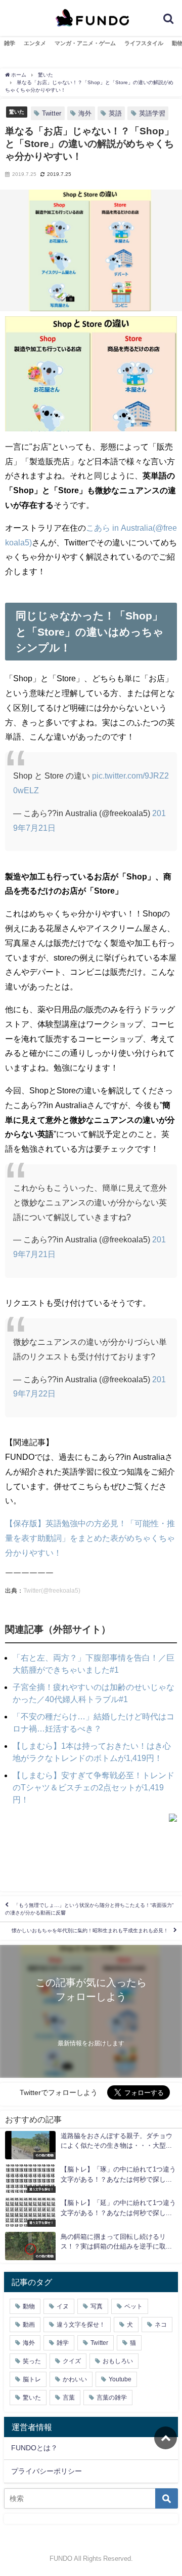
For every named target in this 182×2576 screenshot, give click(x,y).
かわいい (75, 2379)
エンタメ (35, 43)
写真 (97, 2306)
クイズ (72, 2361)
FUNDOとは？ (34, 2448)
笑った (32, 2361)
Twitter (52, 113)
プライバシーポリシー (47, 2471)
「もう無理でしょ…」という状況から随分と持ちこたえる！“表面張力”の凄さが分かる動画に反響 (89, 1909)
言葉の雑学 (112, 2398)
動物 (29, 2306)
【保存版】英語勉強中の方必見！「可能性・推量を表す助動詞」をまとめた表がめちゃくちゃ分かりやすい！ (90, 1538)
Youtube (120, 2379)
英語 (115, 113)
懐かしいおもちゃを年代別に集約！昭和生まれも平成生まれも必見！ (90, 1931)
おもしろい (118, 2361)
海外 (85, 113)
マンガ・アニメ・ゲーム (85, 43)
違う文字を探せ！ (81, 2325)
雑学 (10, 43)
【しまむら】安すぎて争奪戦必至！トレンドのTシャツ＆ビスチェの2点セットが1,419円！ (94, 1787)
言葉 (69, 2398)
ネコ (161, 2325)
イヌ (63, 2306)
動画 (29, 2325)
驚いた (17, 112)
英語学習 (152, 113)
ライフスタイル (144, 43)
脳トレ (32, 2379)
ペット (133, 2306)
